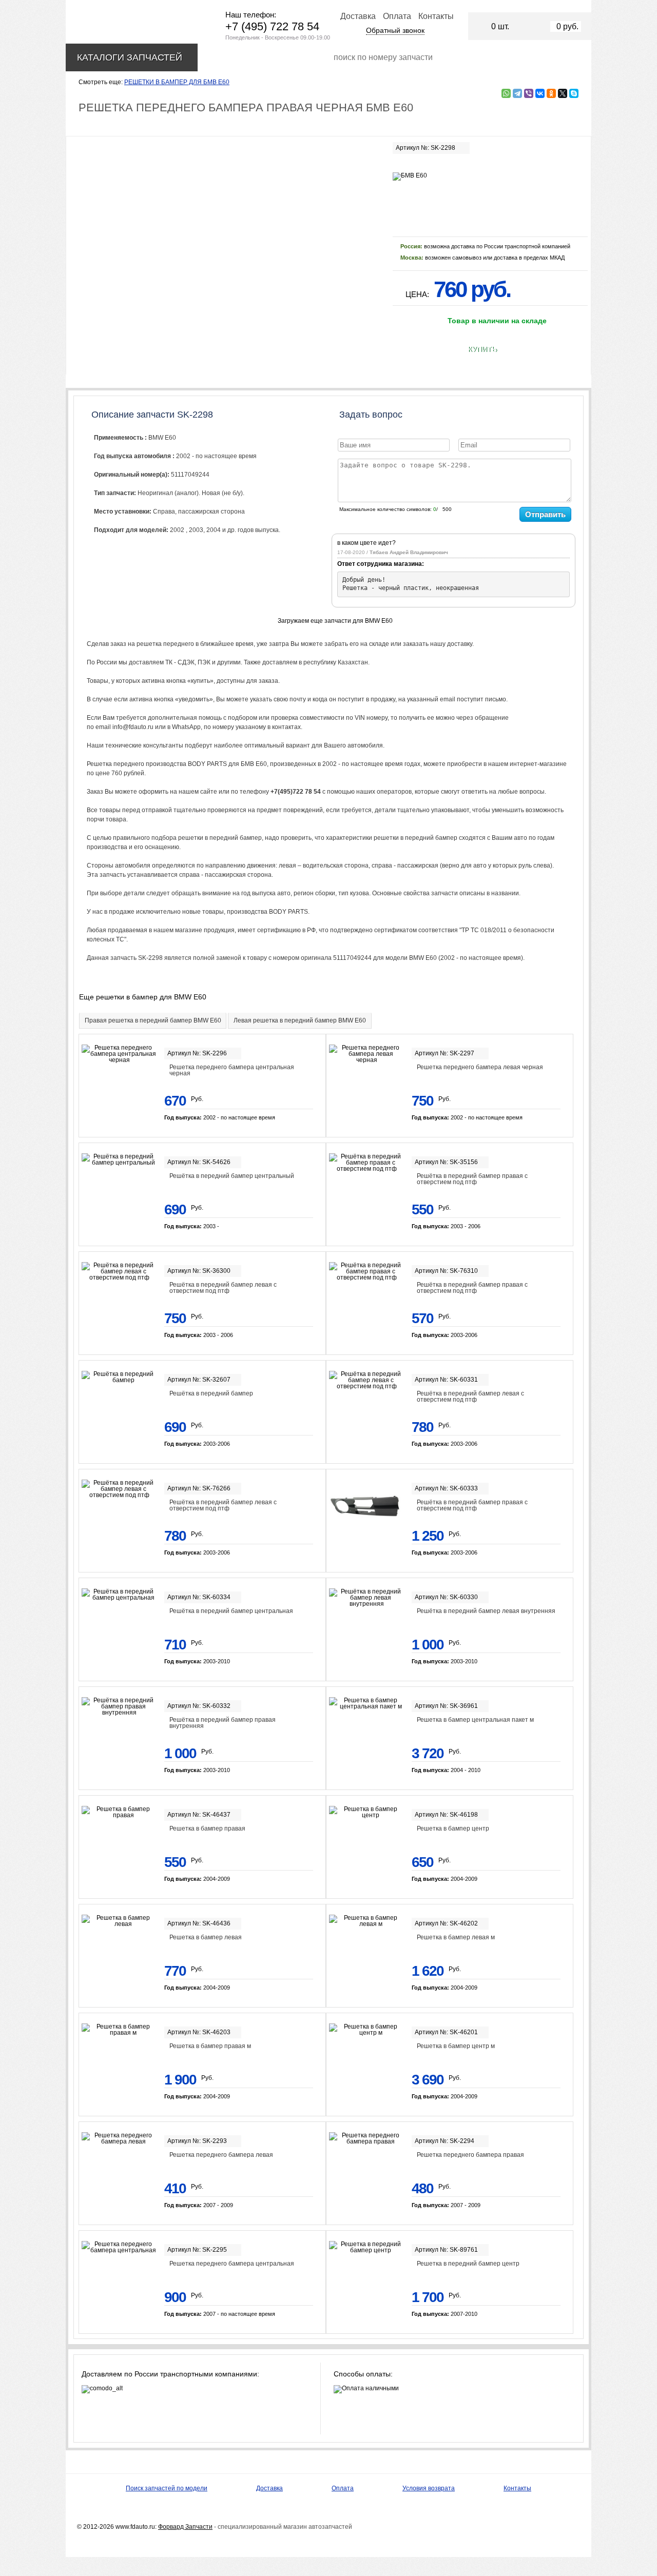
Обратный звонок (395, 30)
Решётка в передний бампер (211, 1393)
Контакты (436, 16)
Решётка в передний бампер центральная (231, 1611)
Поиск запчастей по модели (167, 2488)
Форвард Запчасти (185, 2527)
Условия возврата (429, 2488)
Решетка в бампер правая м (210, 2046)
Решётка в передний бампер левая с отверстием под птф (223, 1288)
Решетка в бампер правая (207, 1828)
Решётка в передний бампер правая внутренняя (223, 1723)
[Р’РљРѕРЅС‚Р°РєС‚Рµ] (540, 93)
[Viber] (529, 93)
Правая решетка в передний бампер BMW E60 (153, 1020)
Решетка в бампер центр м (456, 2046)
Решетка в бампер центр (453, 1828)
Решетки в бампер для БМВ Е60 (177, 82)
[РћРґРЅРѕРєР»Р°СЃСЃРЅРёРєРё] (551, 93)
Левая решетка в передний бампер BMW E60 (300, 1020)
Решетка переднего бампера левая (221, 2155)
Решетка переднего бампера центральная (232, 2264)
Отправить (545, 514)
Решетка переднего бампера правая (470, 2155)
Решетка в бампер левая (206, 1937)
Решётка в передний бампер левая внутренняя (486, 1611)
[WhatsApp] (506, 93)
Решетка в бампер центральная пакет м (475, 1720)
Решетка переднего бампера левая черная (480, 1067)
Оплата (397, 16)
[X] (563, 93)
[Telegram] (517, 93)
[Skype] (574, 93)
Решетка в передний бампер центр (468, 2264)
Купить (482, 349)
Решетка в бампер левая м (456, 1937)
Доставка (358, 16)
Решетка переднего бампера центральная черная (232, 1070)
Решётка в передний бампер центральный (232, 1176)
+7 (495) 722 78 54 (272, 26)
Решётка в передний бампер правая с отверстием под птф (472, 1179)
